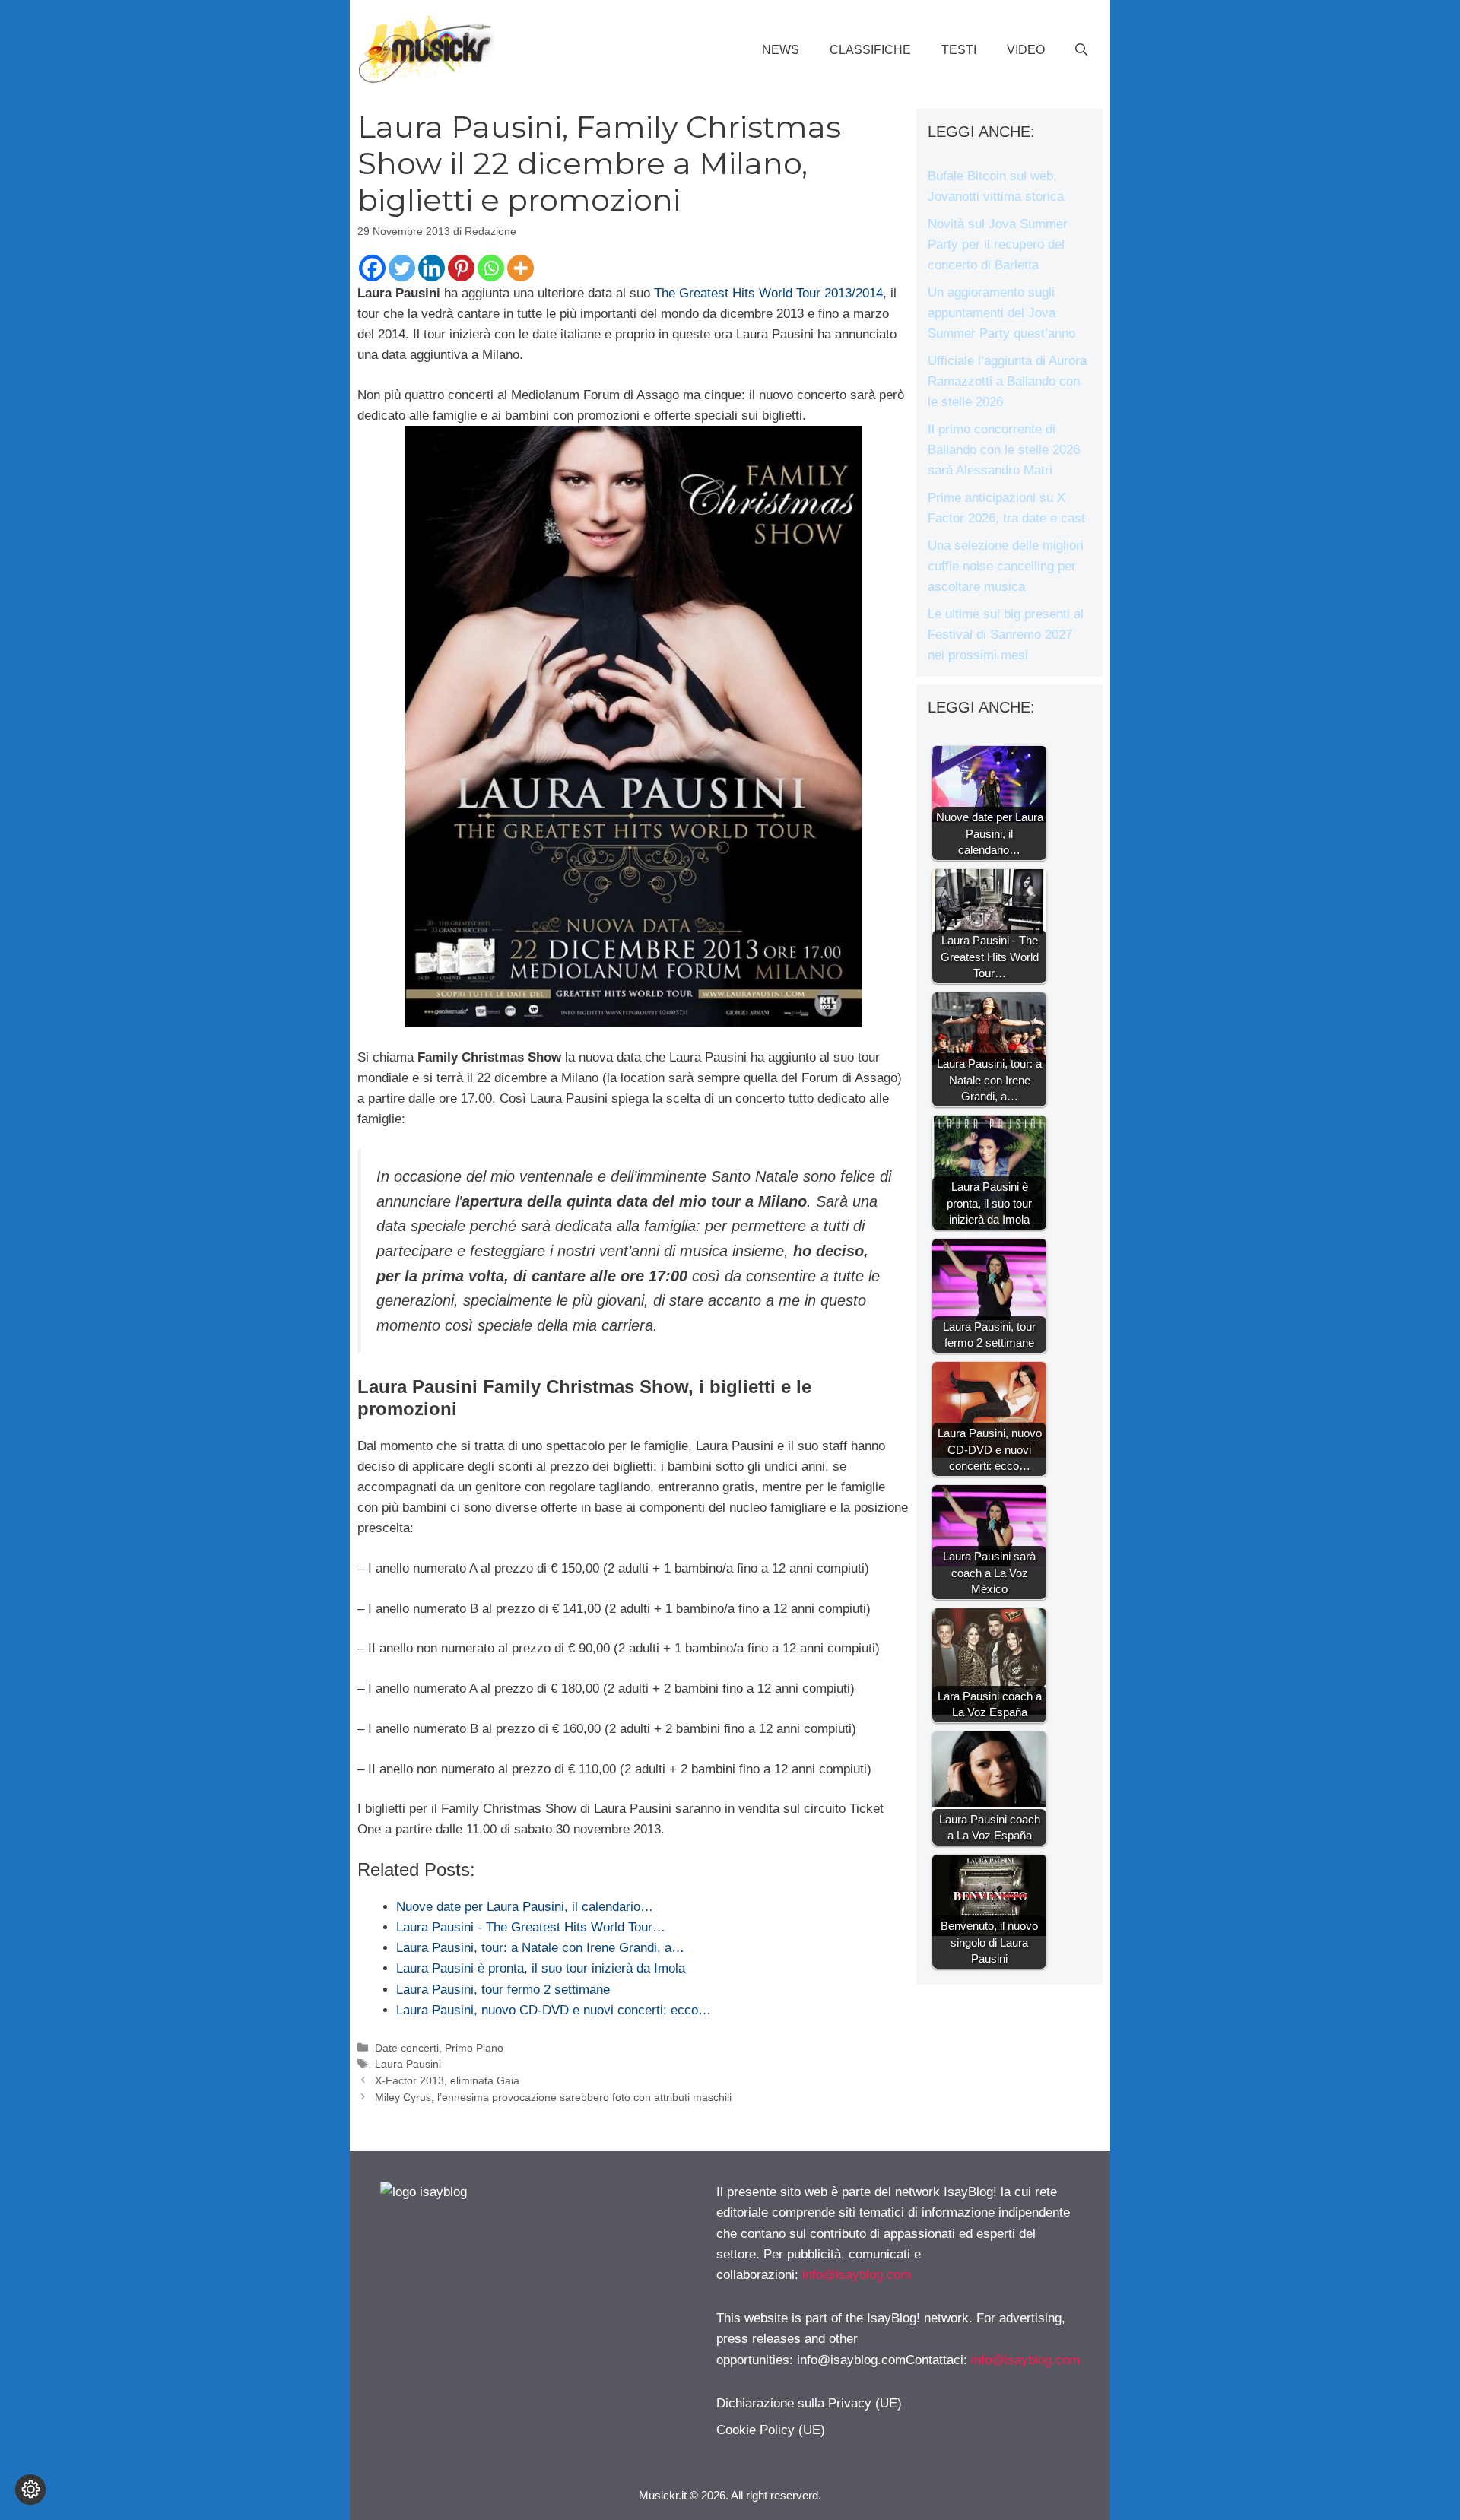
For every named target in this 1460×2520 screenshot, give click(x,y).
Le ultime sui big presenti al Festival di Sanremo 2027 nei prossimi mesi (1006, 635)
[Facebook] (372, 268)
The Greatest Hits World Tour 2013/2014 (768, 293)
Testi (959, 50)
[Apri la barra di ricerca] (1081, 50)
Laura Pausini (408, 2064)
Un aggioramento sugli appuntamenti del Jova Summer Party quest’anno (1001, 313)
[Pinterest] (461, 268)
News (781, 50)
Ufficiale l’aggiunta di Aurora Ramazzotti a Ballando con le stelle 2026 (1007, 381)
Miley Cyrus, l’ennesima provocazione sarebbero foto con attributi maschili (553, 2097)
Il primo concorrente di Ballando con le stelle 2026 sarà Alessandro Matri (1004, 450)
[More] (521, 268)
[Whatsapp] (491, 268)
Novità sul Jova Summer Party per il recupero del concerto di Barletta (998, 244)
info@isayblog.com (857, 2275)
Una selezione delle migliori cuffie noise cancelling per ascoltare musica (1006, 566)
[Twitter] (402, 268)
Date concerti (407, 2048)
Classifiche (870, 50)
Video (1026, 50)
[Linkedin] (432, 268)
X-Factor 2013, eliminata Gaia (447, 2080)
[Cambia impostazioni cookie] (30, 2490)
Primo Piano (474, 2048)
